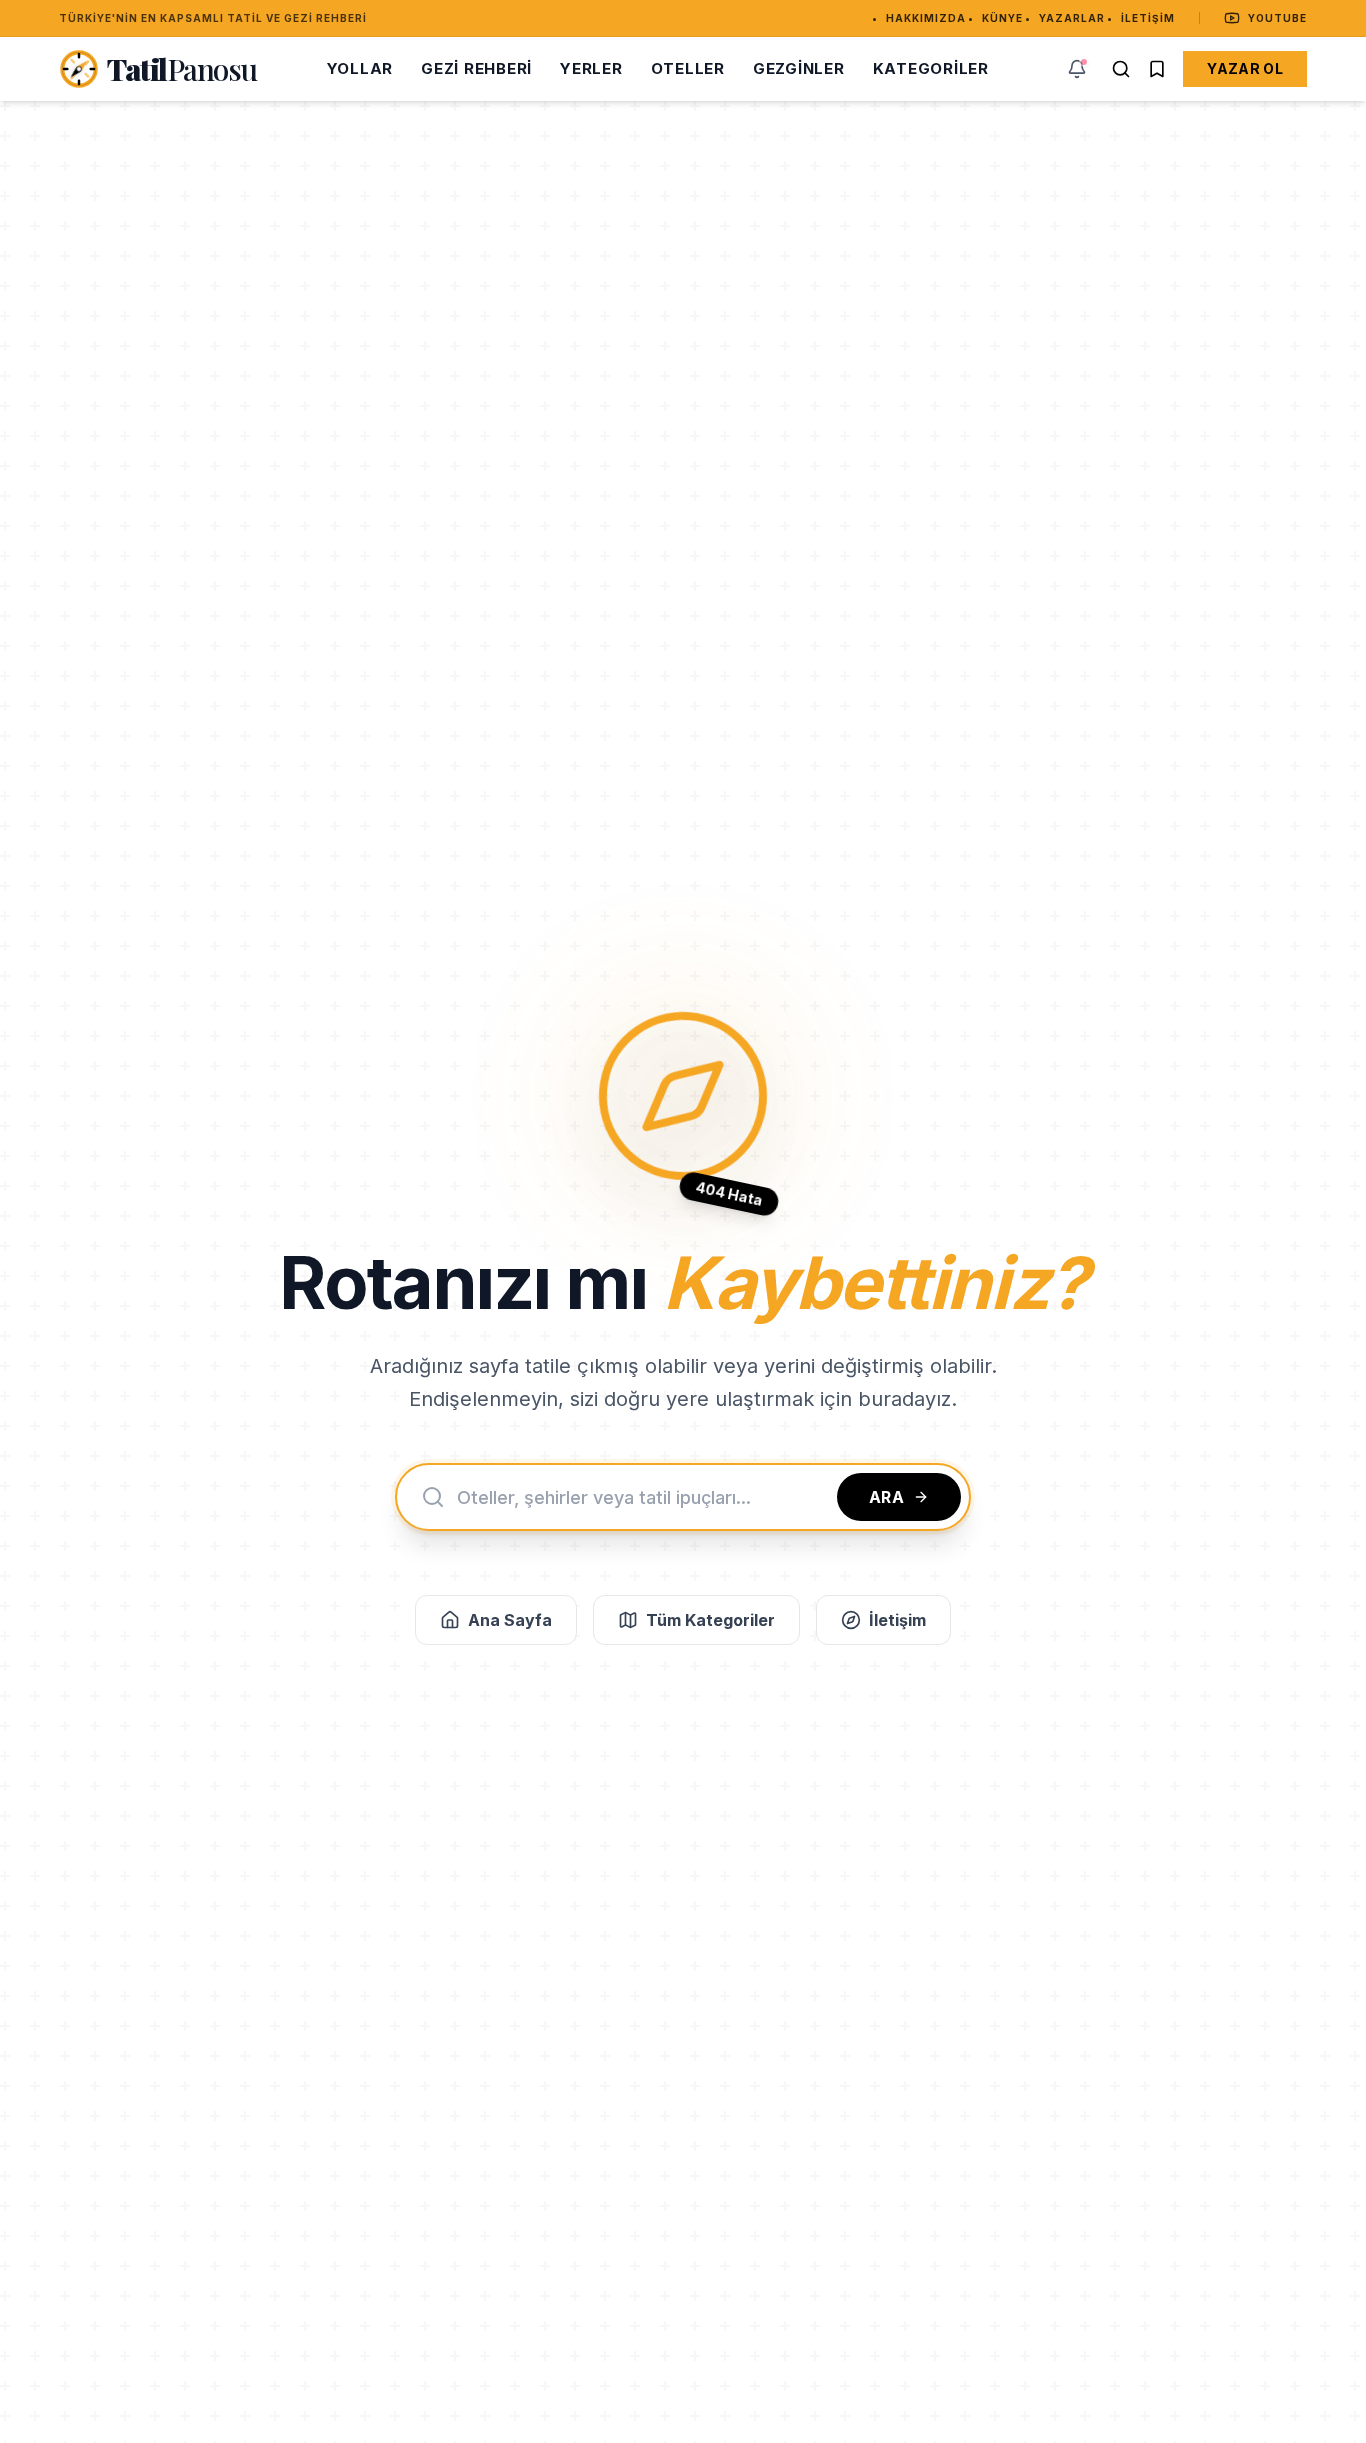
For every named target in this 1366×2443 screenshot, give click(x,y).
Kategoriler (931, 68)
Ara (887, 1497)
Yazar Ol (1245, 68)
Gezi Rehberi (476, 68)
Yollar (360, 68)
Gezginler (799, 68)
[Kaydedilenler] (1157, 69)
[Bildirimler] (1077, 69)
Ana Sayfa (510, 1620)
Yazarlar (1072, 18)
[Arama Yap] (1121, 69)
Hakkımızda (926, 18)
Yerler (591, 68)
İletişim (1148, 18)
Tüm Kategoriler (710, 1620)
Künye (1002, 18)
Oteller (688, 68)
